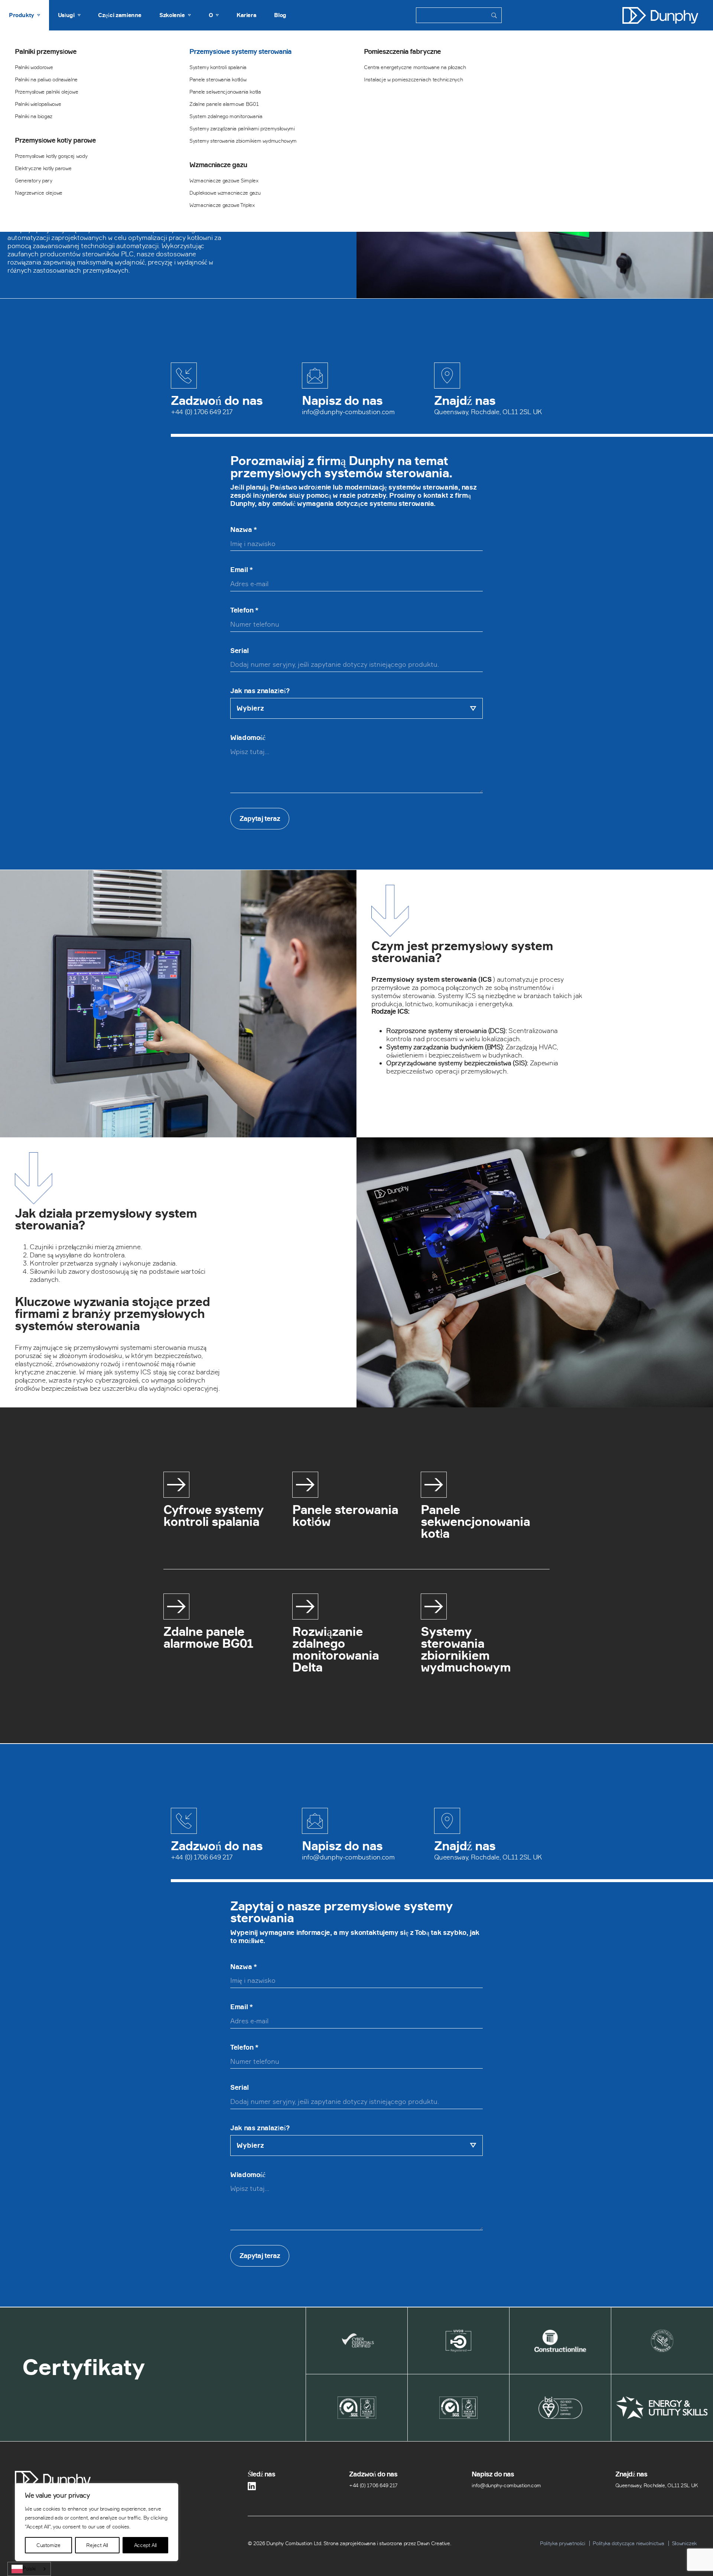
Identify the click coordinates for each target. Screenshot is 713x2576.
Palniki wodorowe (34, 67)
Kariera (246, 15)
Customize (48, 2545)
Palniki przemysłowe (46, 52)
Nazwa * (243, 530)
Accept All (145, 2545)
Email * (241, 570)
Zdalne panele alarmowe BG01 (224, 104)
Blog (280, 15)
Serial (240, 651)
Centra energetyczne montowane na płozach (415, 67)
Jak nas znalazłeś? (260, 691)
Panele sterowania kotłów (218, 79)
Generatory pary (34, 180)
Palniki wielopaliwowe (38, 104)
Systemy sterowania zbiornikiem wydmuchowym (243, 141)
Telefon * (244, 610)
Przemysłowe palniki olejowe (46, 92)
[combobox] (29, 2569)
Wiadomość (248, 738)
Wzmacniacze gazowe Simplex (224, 180)
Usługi (66, 15)
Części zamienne (120, 15)
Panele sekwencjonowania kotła (225, 92)
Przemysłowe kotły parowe (55, 140)
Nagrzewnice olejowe (39, 193)
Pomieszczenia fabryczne (402, 52)
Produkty (22, 15)
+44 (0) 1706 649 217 (202, 412)
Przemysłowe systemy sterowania (240, 52)
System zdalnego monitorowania (226, 116)
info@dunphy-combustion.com (348, 412)
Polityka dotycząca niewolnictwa (628, 2543)
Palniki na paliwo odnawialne (46, 79)
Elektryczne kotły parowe (43, 168)
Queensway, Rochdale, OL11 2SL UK (488, 412)
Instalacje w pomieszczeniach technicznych (413, 79)
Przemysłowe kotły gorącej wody (51, 156)
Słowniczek (684, 2543)
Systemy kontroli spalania (218, 67)
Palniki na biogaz (34, 116)
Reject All (97, 2545)
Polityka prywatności (563, 2543)
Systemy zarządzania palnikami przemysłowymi (242, 128)
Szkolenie (172, 15)
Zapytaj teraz (260, 818)
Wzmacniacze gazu (218, 165)
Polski (29, 2569)
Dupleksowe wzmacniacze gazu (225, 193)
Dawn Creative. (434, 2543)
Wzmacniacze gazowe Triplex (222, 205)
